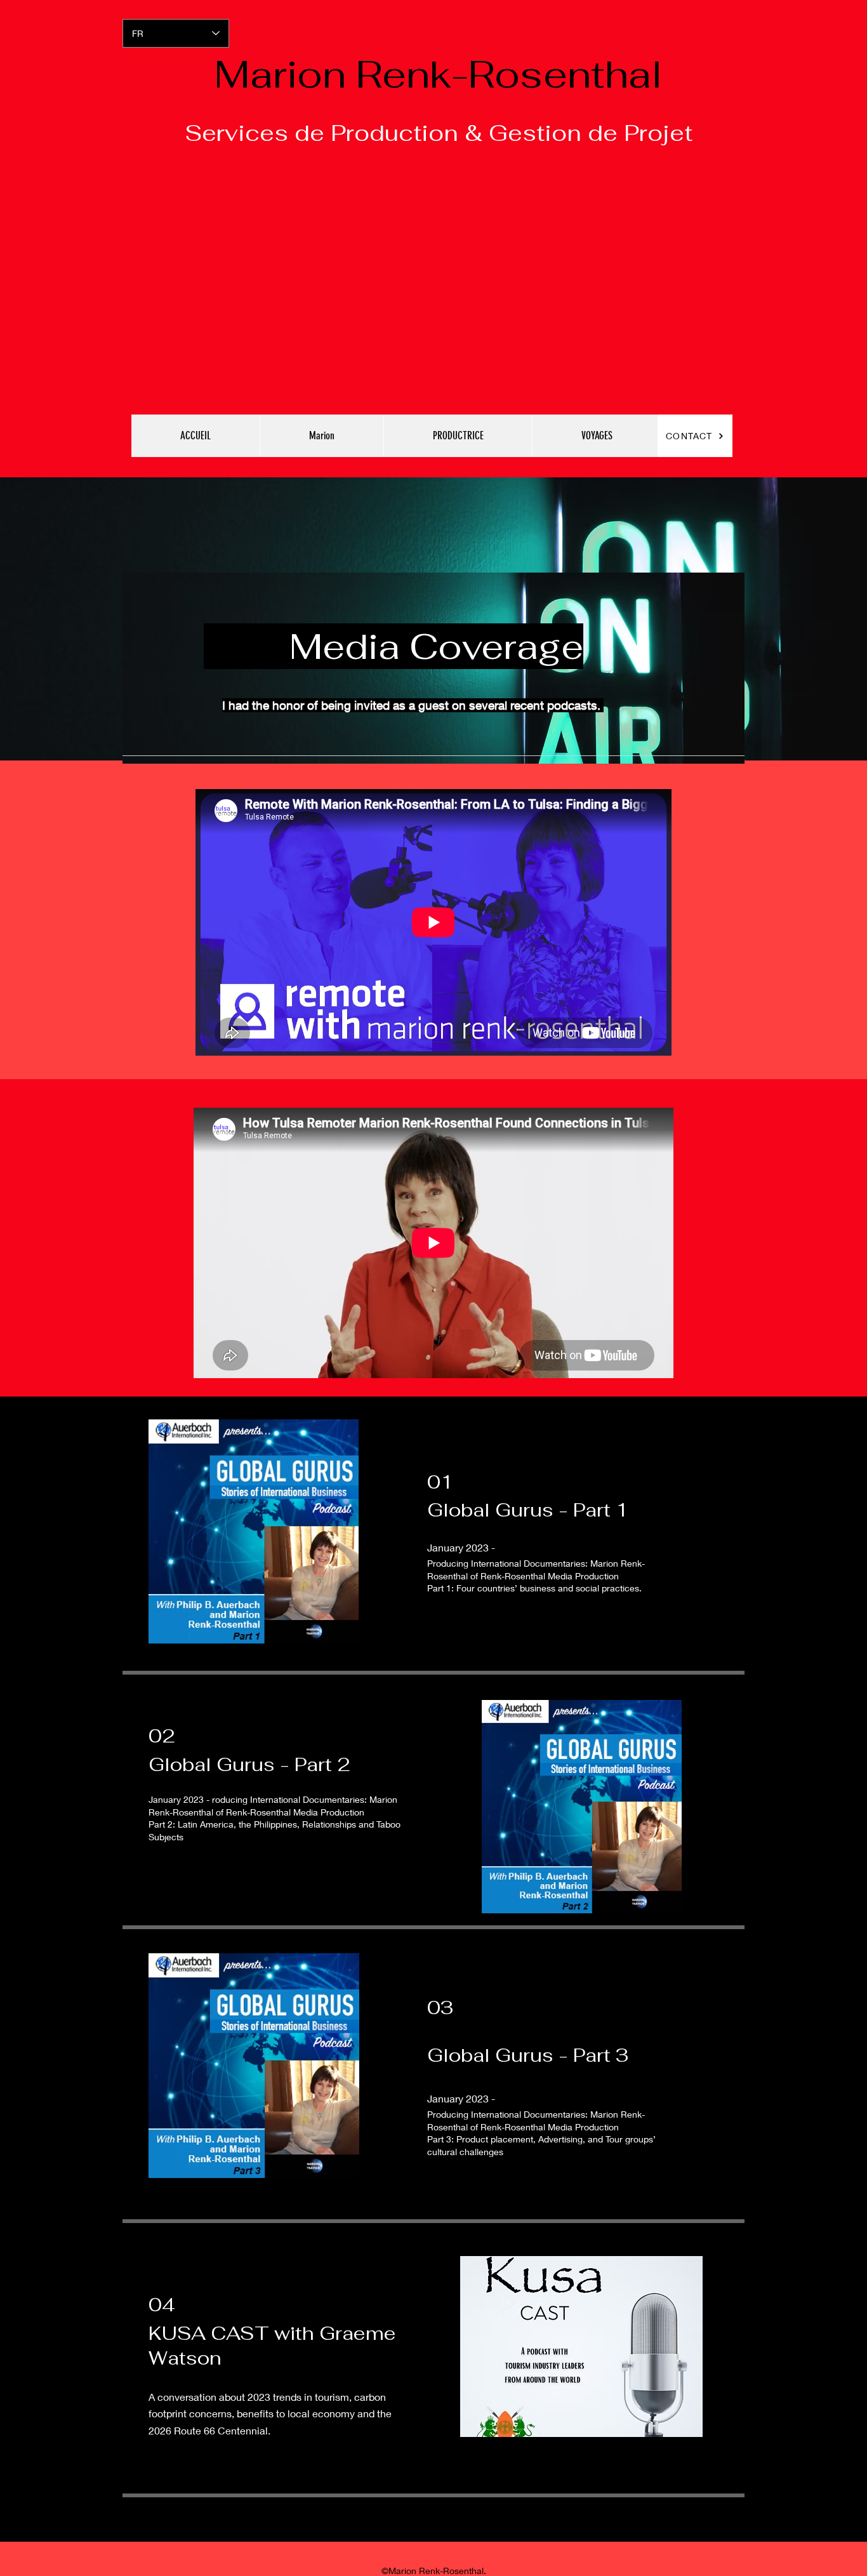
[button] (321, 436)
